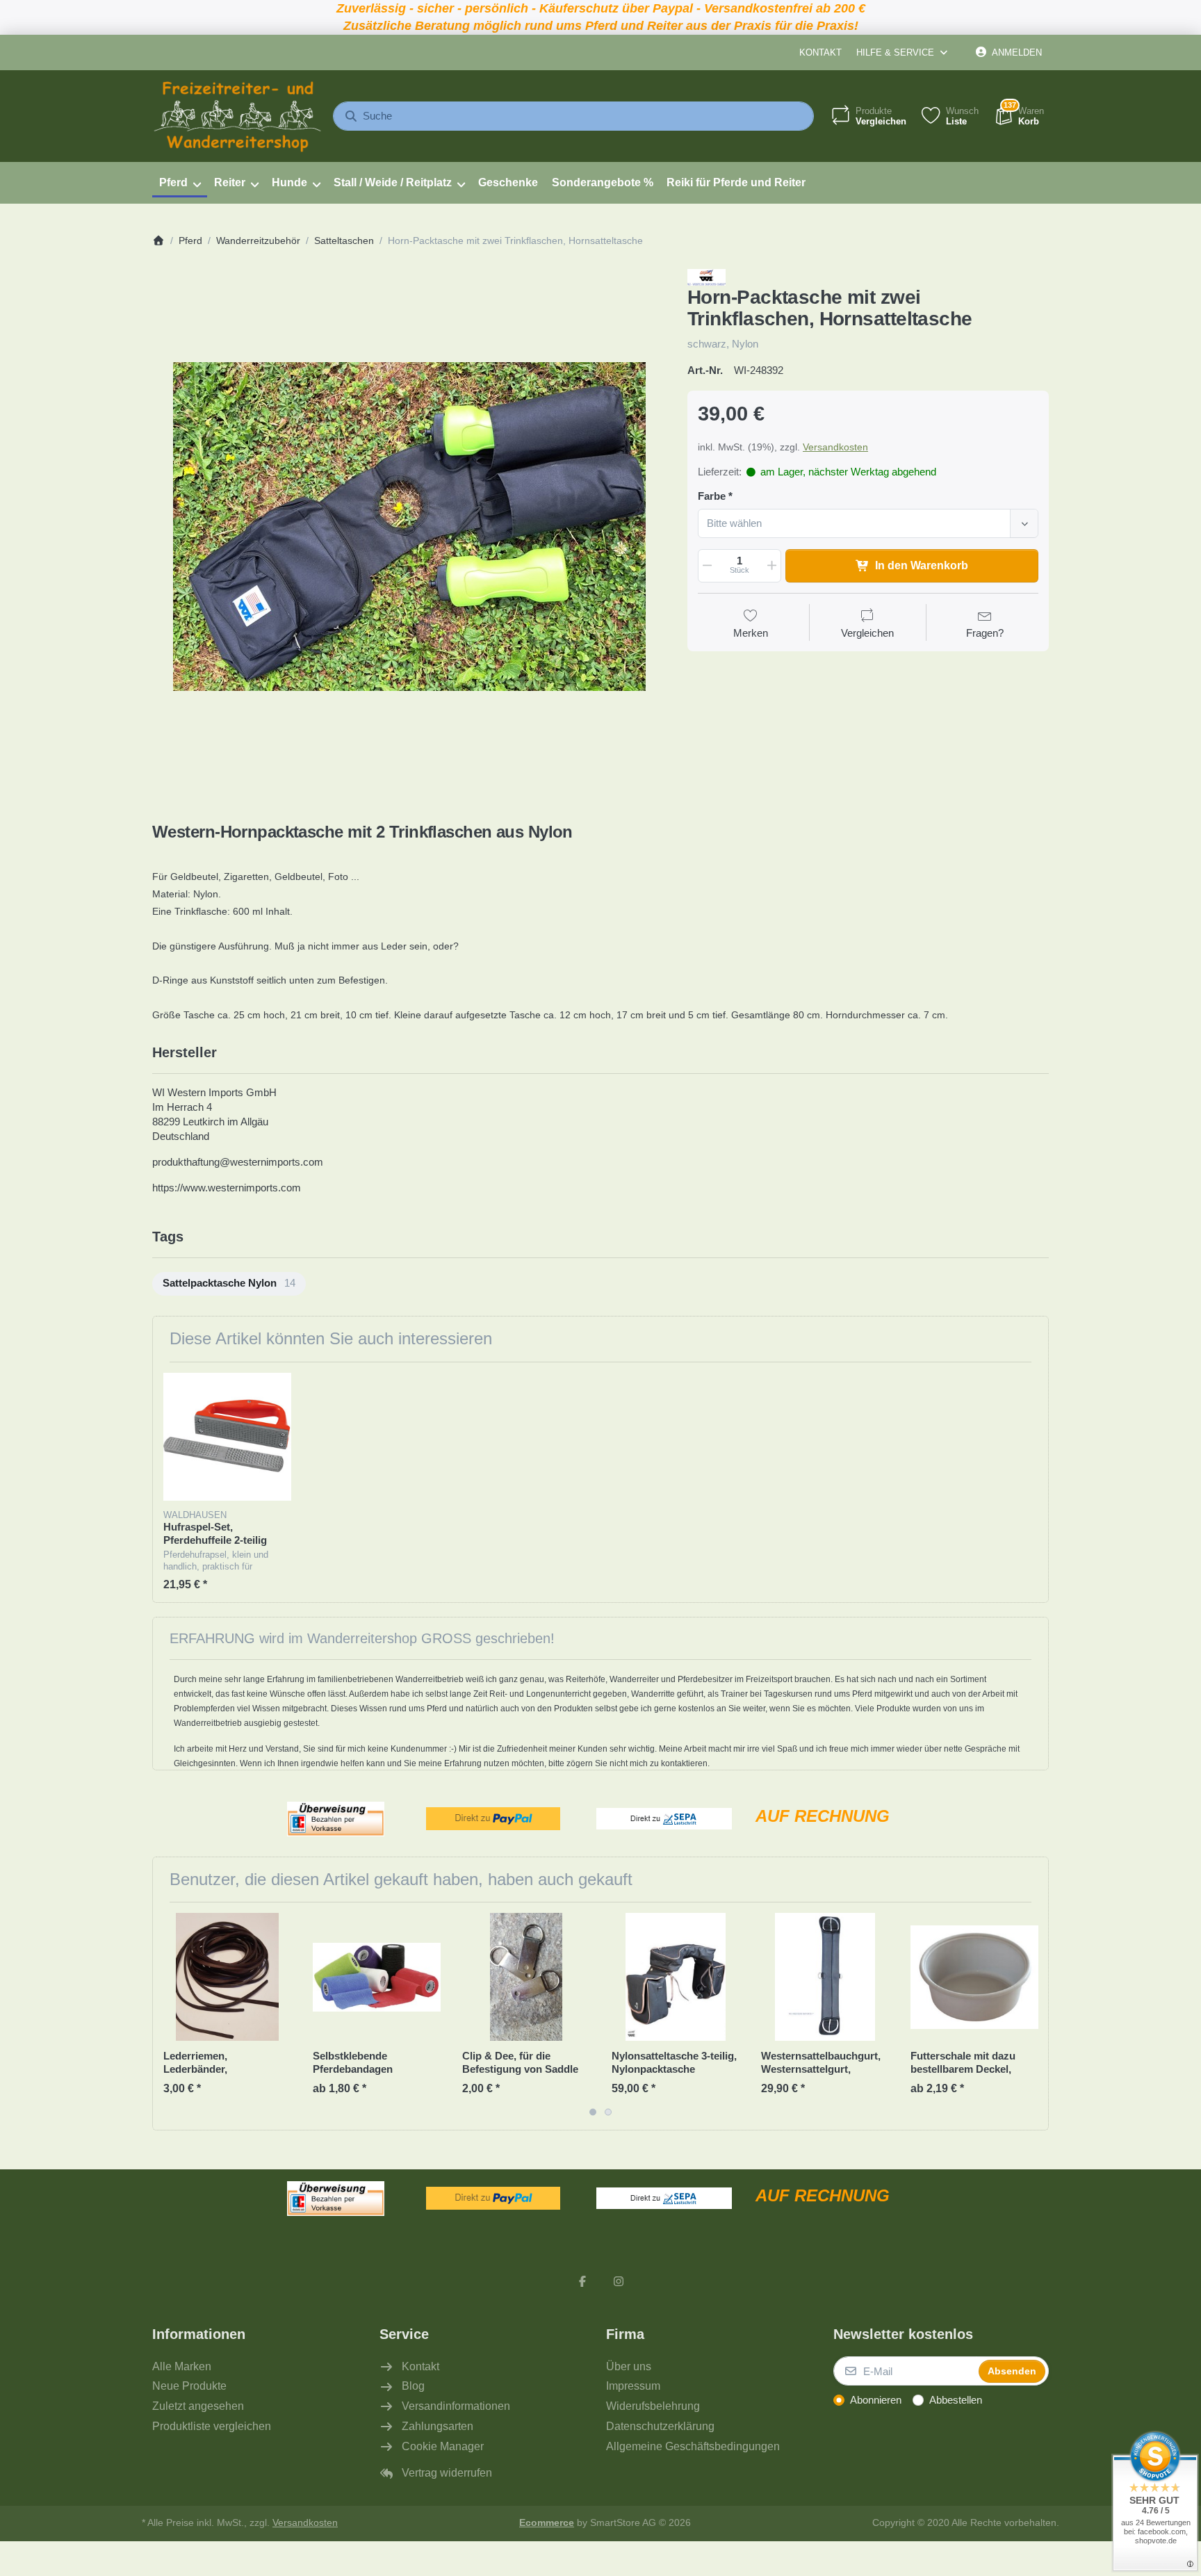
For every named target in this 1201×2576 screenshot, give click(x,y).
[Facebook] (582, 2281)
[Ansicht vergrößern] (409, 526)
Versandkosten (835, 447)
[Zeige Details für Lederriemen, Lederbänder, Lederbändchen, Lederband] (227, 1977)
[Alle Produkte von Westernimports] (706, 276)
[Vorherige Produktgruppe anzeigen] (168, 2016)
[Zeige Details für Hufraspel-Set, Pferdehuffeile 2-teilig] (227, 1437)
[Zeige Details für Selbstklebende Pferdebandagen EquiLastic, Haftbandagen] (377, 1977)
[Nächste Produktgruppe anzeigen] (1033, 2016)
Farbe (712, 496)
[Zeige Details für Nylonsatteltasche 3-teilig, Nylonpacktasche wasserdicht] (676, 1977)
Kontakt (820, 52)
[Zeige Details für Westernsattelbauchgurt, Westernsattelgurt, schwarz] (825, 1977)
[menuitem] (180, 183)
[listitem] (409, 526)
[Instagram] (619, 2281)
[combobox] (573, 116)
